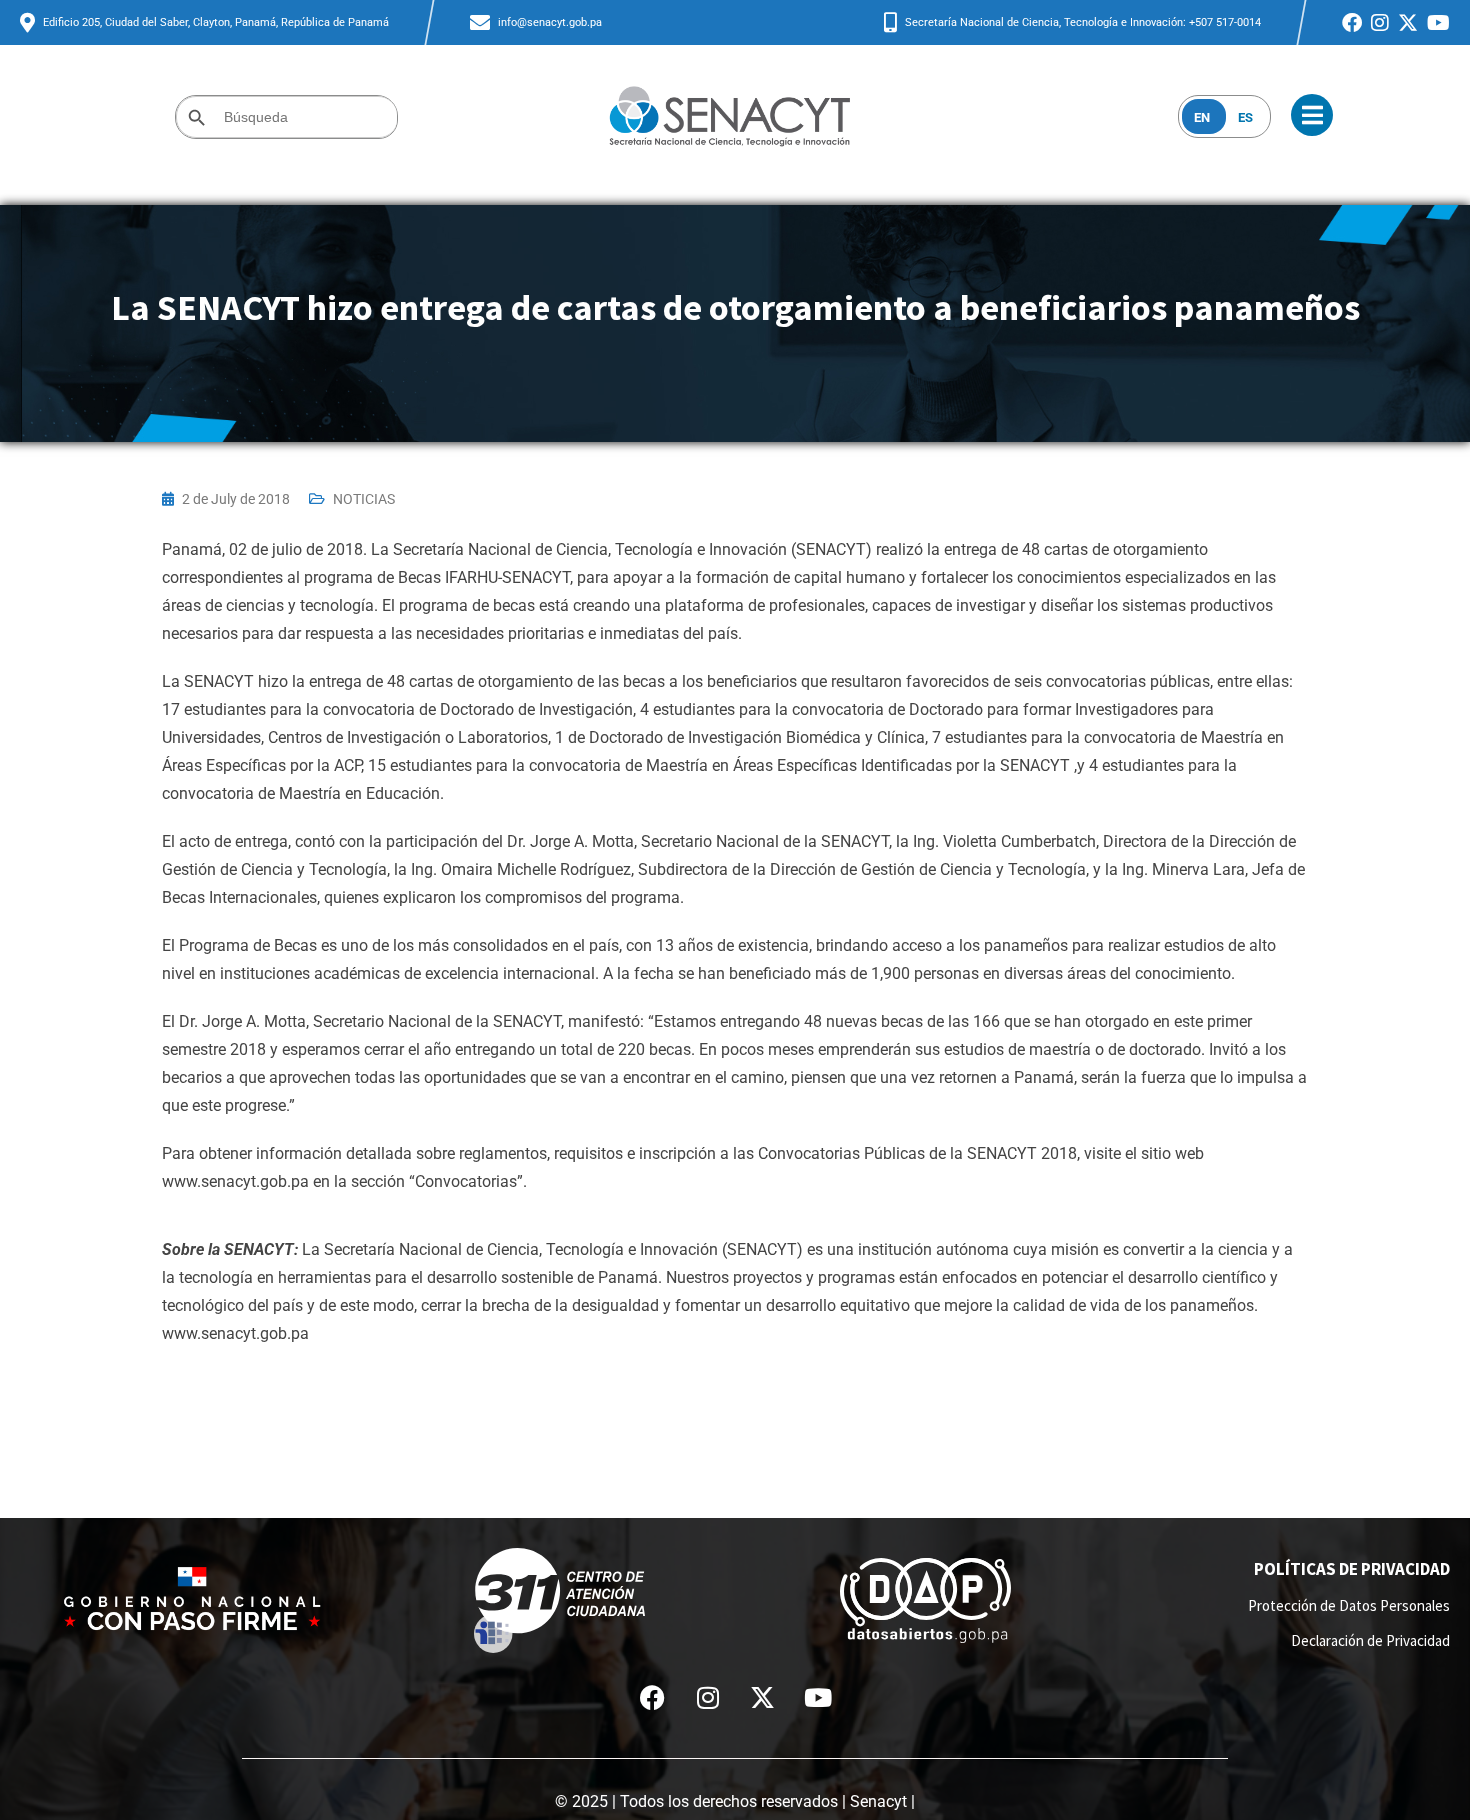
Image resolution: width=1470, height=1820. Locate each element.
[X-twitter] (763, 1698)
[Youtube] (818, 1698)
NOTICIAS (364, 499)
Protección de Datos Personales (1349, 1605)
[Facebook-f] (653, 1698)
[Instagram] (708, 1698)
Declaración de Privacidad (1370, 1640)
